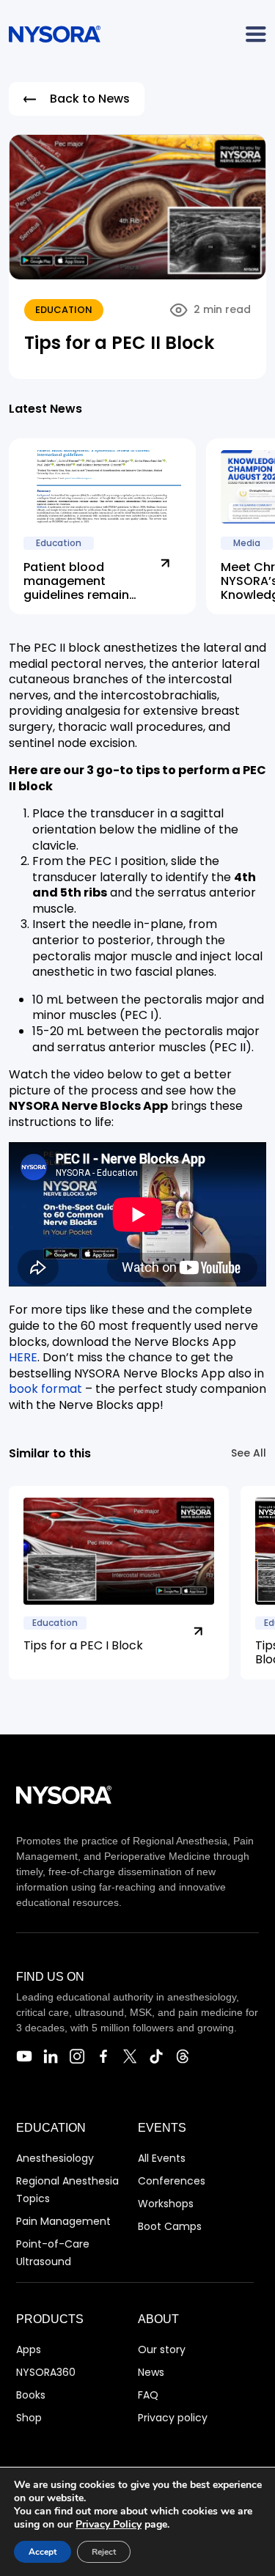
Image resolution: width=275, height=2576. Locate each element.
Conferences (172, 2181)
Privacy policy (173, 2418)
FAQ (148, 2395)
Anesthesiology (55, 2158)
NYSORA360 (46, 2372)
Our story (162, 2349)
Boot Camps (170, 2226)
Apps (29, 2349)
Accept (43, 2552)
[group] (119, 1583)
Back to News (90, 99)
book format (45, 1389)
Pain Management (63, 2221)
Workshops (166, 2204)
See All (249, 1453)
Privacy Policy (109, 2524)
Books (31, 2395)
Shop (29, 2418)
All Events (162, 2158)
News (151, 2372)
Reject (104, 2552)
